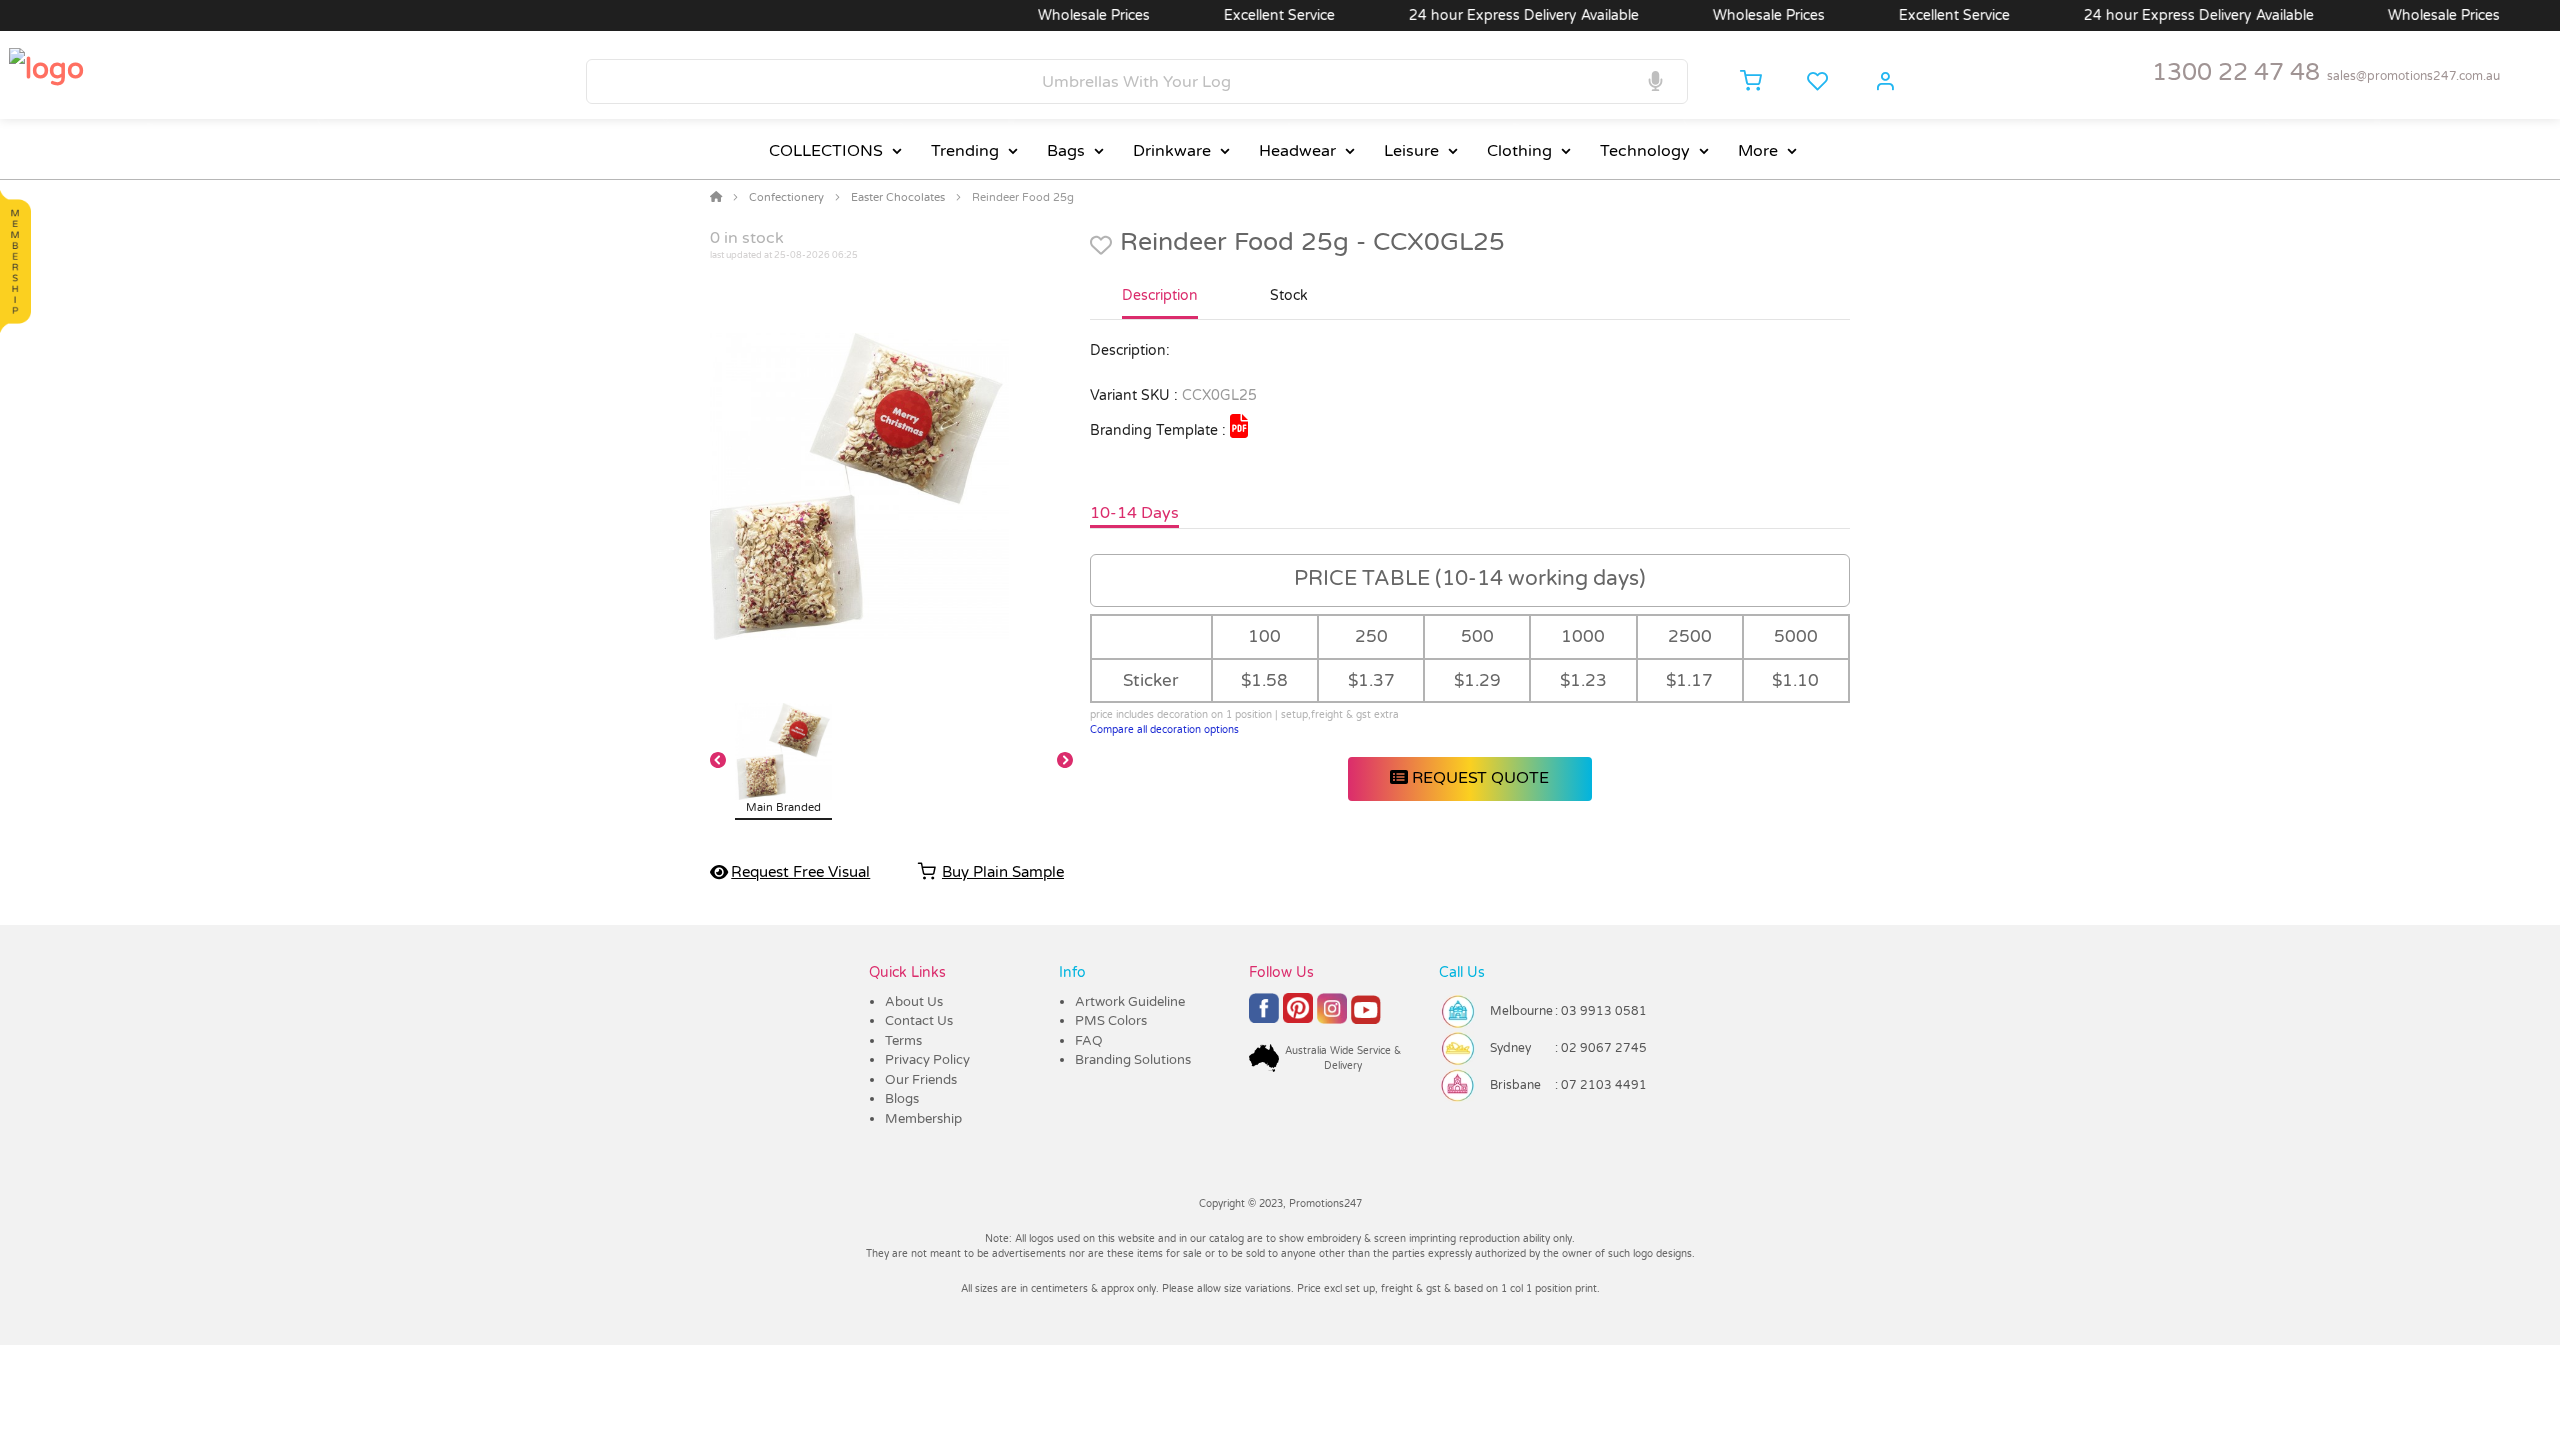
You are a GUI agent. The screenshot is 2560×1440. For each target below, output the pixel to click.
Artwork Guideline (1130, 1002)
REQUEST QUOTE (1478, 778)
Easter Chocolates (898, 197)
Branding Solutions (1133, 1060)
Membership (923, 1119)
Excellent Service (1242, 15)
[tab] (1160, 304)
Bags (1066, 151)
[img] (1239, 426)
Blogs (902, 1099)
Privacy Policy (927, 1060)
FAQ (1089, 1041)
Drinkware (1172, 151)
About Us (914, 1002)
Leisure (1411, 151)
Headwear (1297, 151)
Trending (965, 151)
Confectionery (786, 197)
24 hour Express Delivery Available (1487, 15)
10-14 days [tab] (1134, 513)
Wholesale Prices (1057, 15)
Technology (1645, 151)
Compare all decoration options (1164, 730)
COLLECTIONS (826, 151)
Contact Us (919, 1021)
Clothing (1519, 151)
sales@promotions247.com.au (2413, 76)
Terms (903, 1041)
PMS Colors (1111, 1021)
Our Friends (921, 1080)
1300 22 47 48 (2236, 72)
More (1758, 151)
